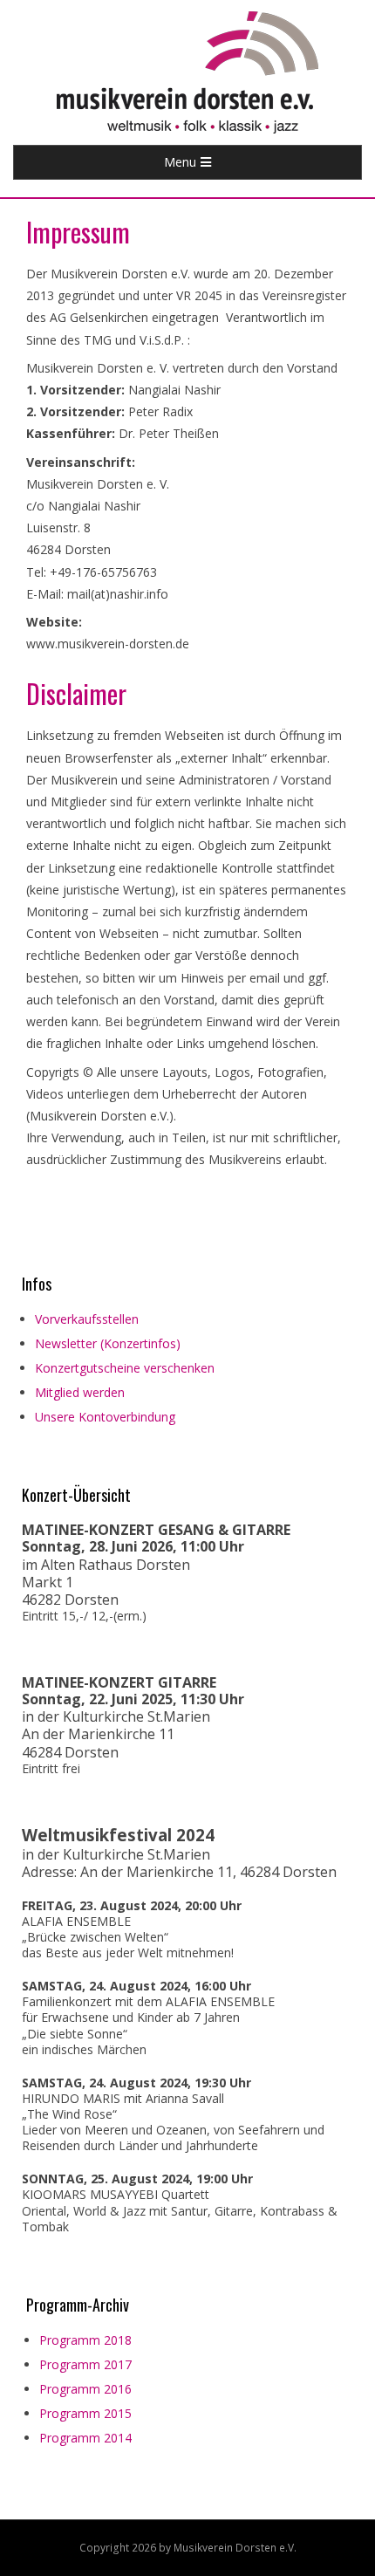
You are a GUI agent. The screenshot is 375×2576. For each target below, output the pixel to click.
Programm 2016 (85, 2389)
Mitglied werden (80, 1392)
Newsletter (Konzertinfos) (108, 1343)
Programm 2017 (85, 2364)
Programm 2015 (85, 2413)
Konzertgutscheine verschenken (125, 1368)
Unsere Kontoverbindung (105, 1417)
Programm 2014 (85, 2438)
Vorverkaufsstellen (87, 1319)
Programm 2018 (85, 2340)
